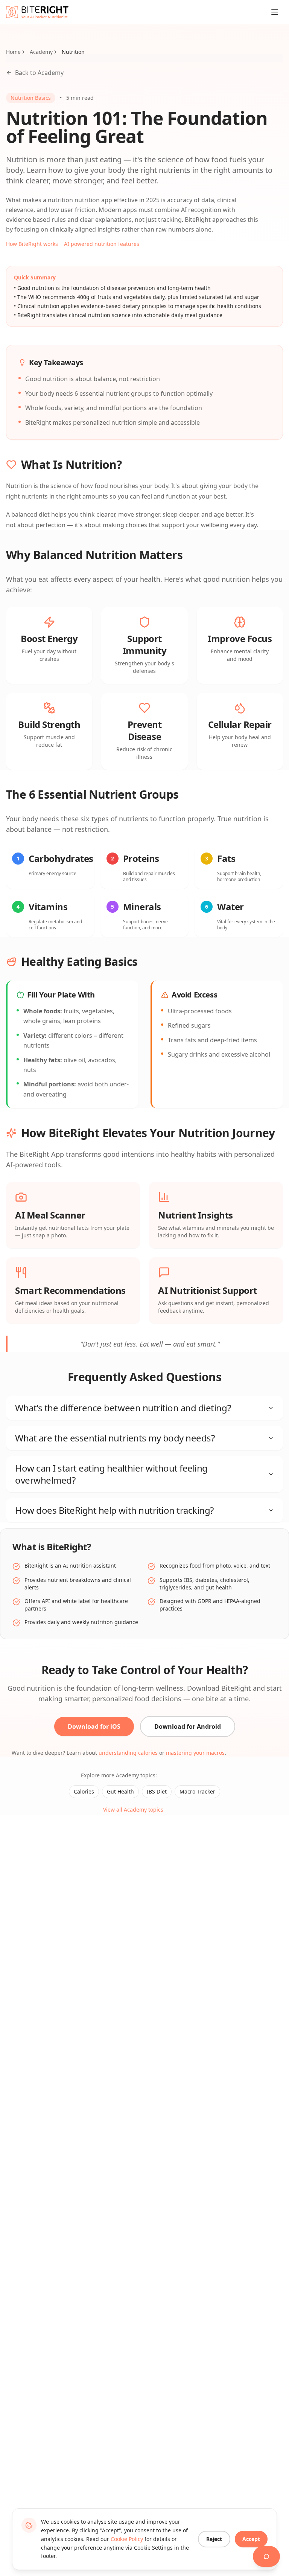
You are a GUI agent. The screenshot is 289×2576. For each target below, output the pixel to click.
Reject (214, 2539)
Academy (41, 52)
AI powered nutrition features (102, 244)
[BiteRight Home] (37, 12)
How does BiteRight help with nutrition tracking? (114, 1510)
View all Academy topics (133, 1810)
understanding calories (128, 1753)
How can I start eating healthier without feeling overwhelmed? (111, 1474)
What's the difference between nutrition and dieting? (123, 1408)
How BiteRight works (32, 244)
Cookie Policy (127, 2539)
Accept (251, 2539)
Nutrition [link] (73, 52)
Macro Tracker (197, 1791)
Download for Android (188, 1726)
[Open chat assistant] (266, 2556)
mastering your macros (195, 1753)
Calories (84, 1791)
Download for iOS (94, 1726)
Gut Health (120, 1791)
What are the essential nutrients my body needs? (115, 1438)
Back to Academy (39, 73)
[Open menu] (275, 12)
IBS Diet (157, 1791)
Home (13, 52)
